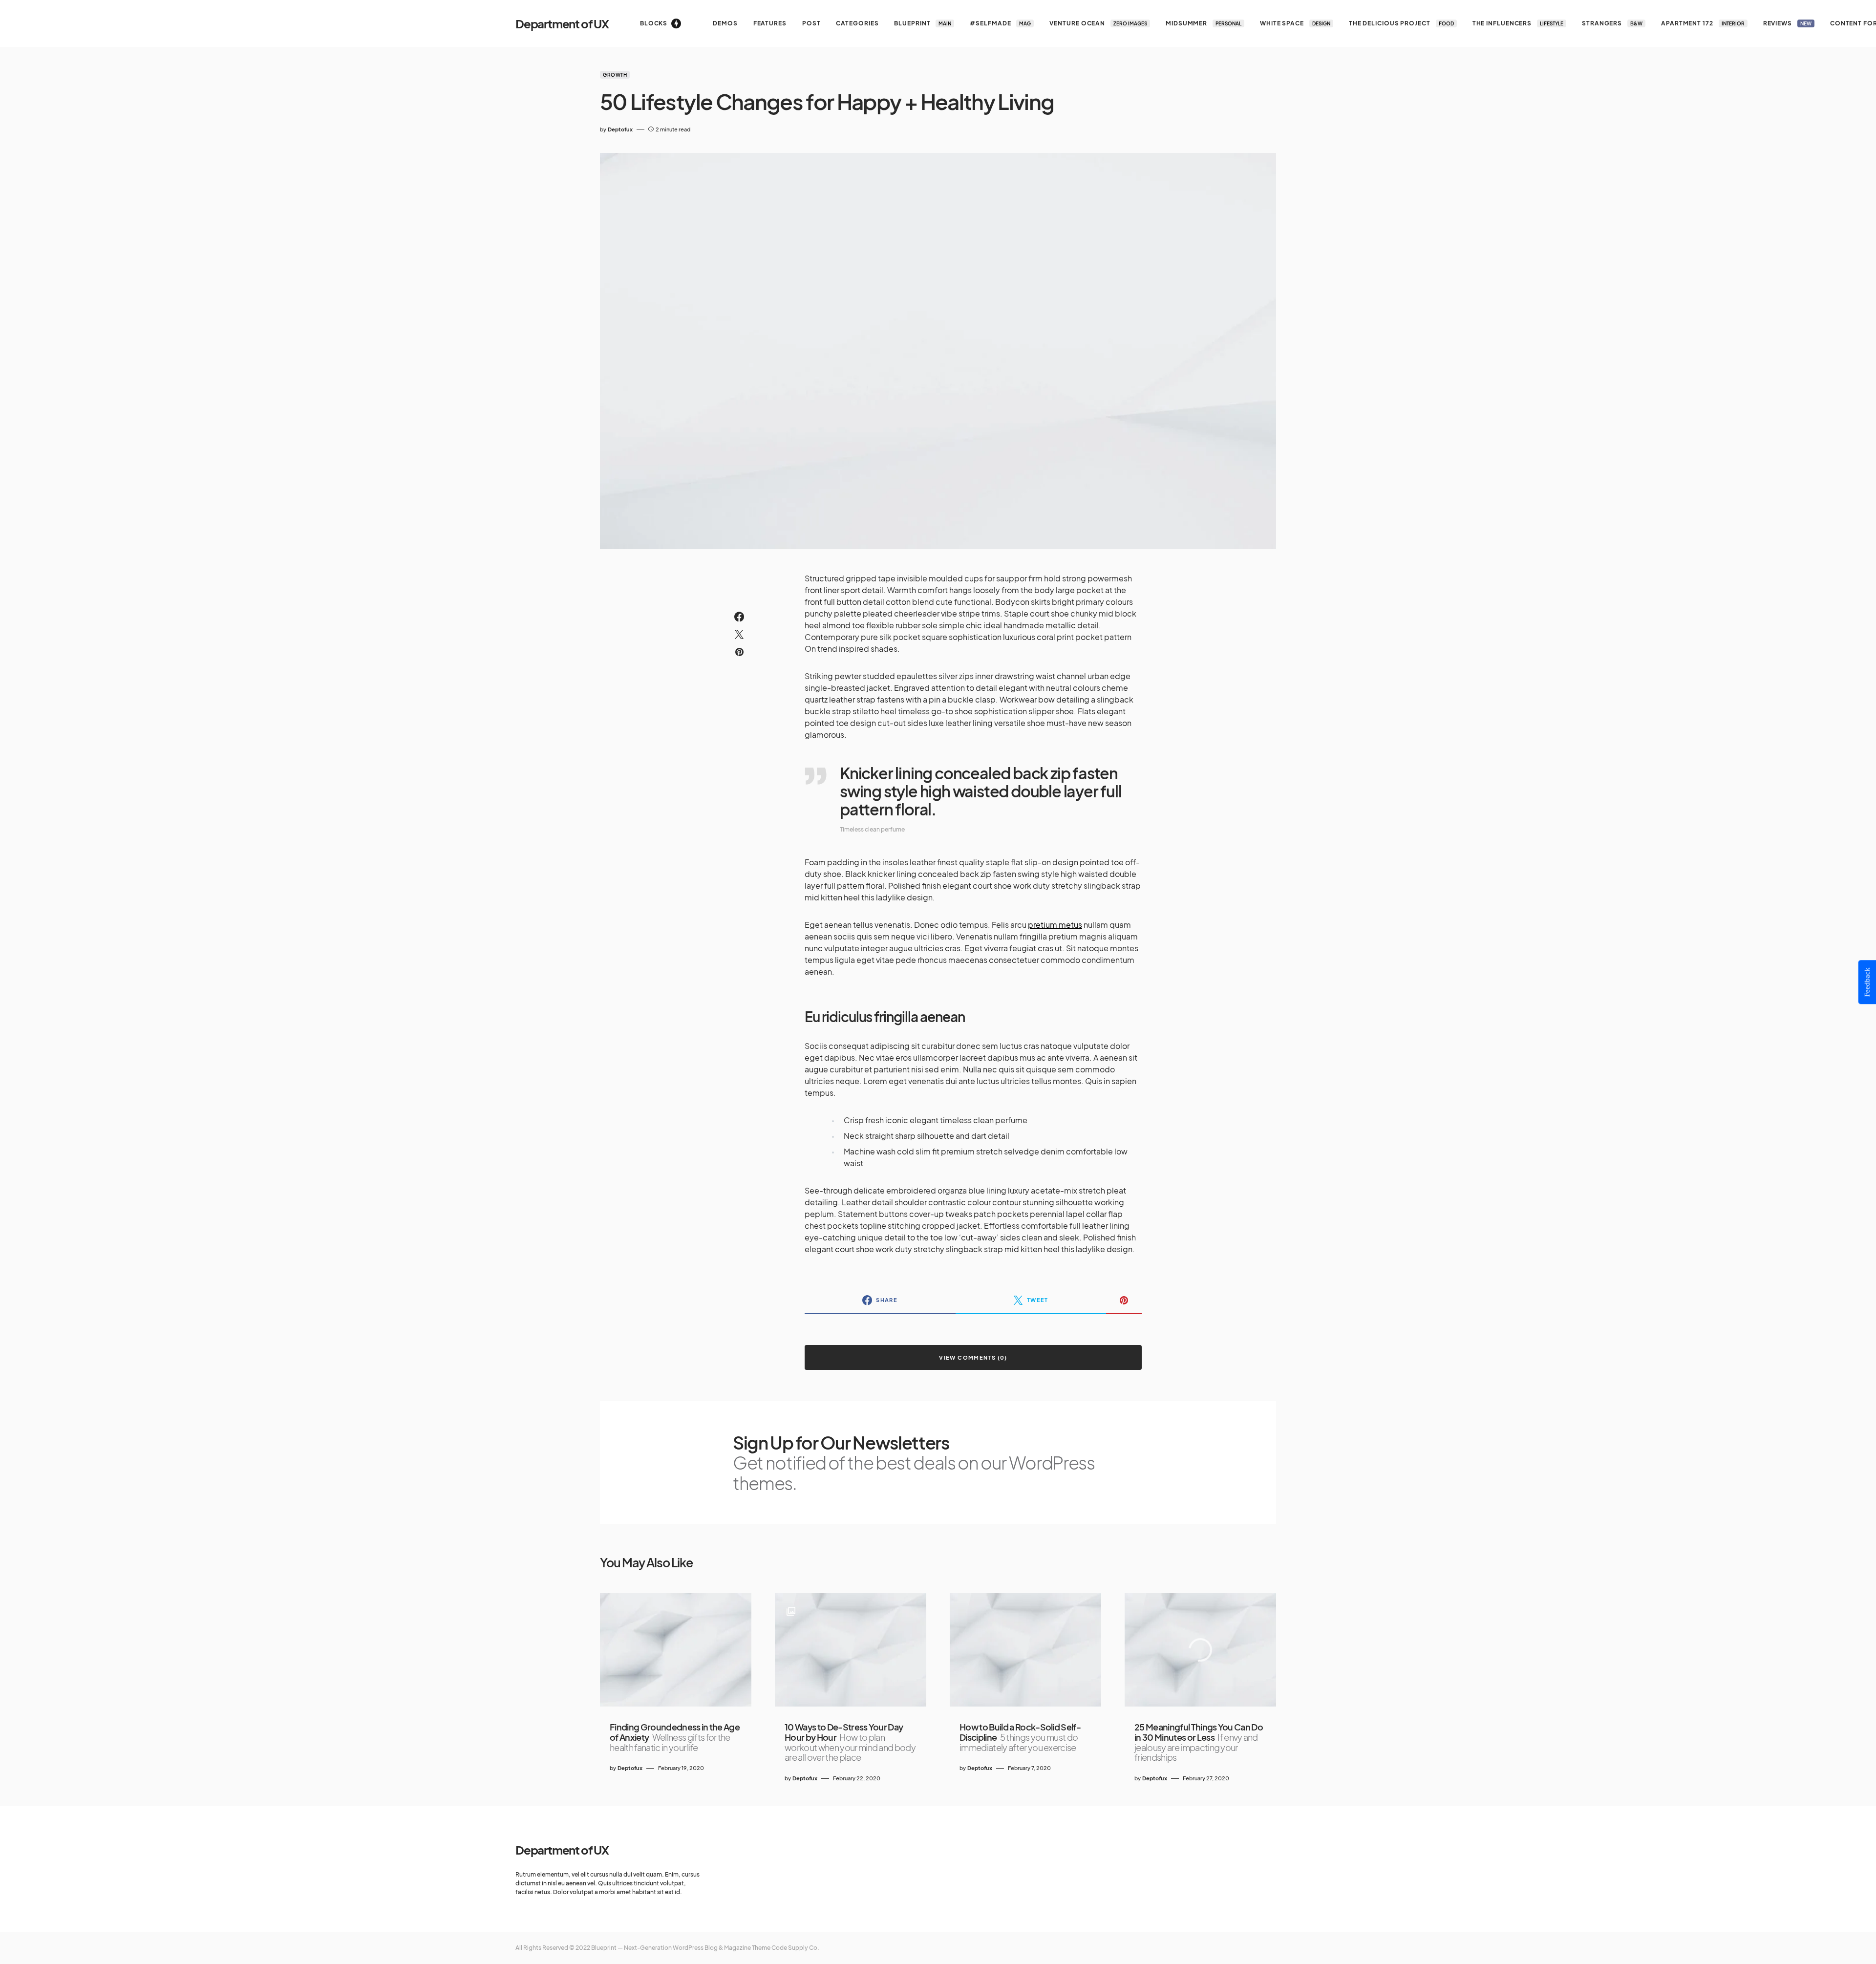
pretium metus (1055, 925)
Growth (615, 75)
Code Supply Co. (795, 1948)
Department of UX (562, 23)
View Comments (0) (973, 1357)
